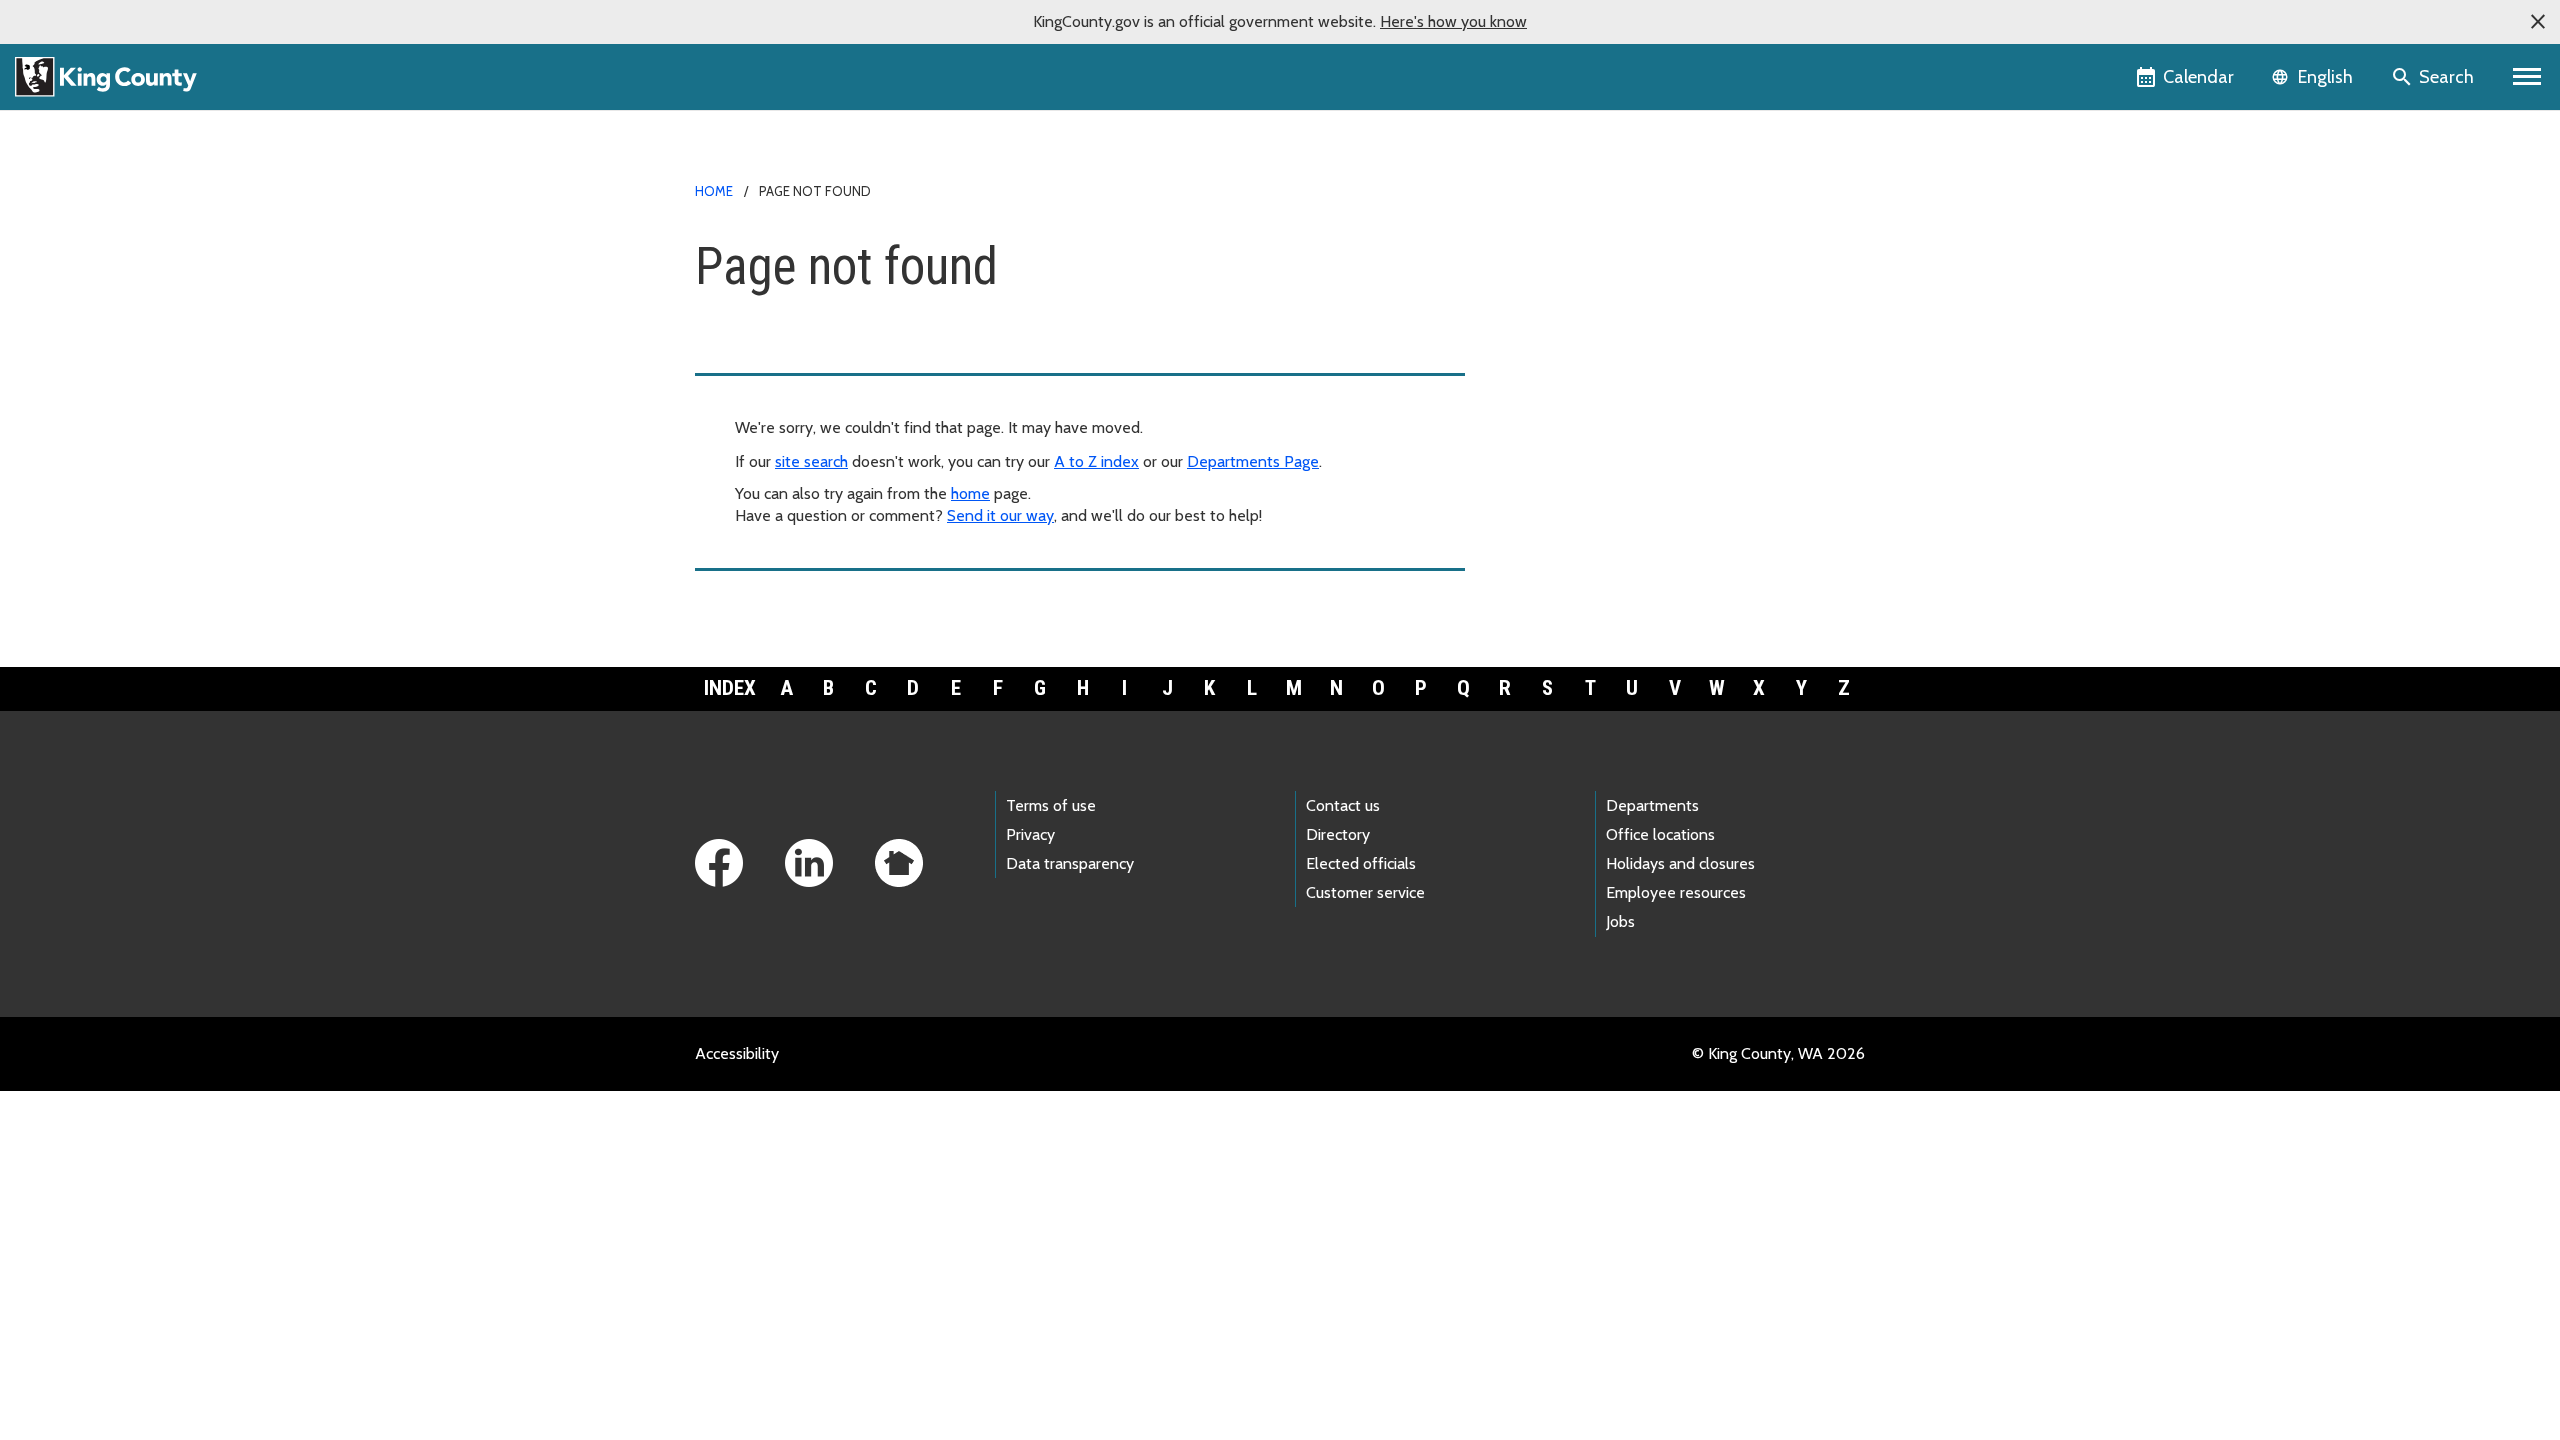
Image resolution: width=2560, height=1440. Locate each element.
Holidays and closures (1680, 863)
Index (730, 688)
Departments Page (1253, 461)
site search (811, 461)
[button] (2538, 22)
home (970, 493)
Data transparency (1070, 863)
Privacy (1030, 834)
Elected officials (1361, 863)
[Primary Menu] (2527, 77)
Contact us (1343, 805)
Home (714, 191)
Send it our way (1000, 515)
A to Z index (1096, 461)
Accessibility (737, 1053)
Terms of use (1051, 805)
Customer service (1365, 892)
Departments (1652, 805)
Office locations (1660, 834)
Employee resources (1676, 892)
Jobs (1620, 921)
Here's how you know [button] (1453, 21)
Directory (1338, 834)
